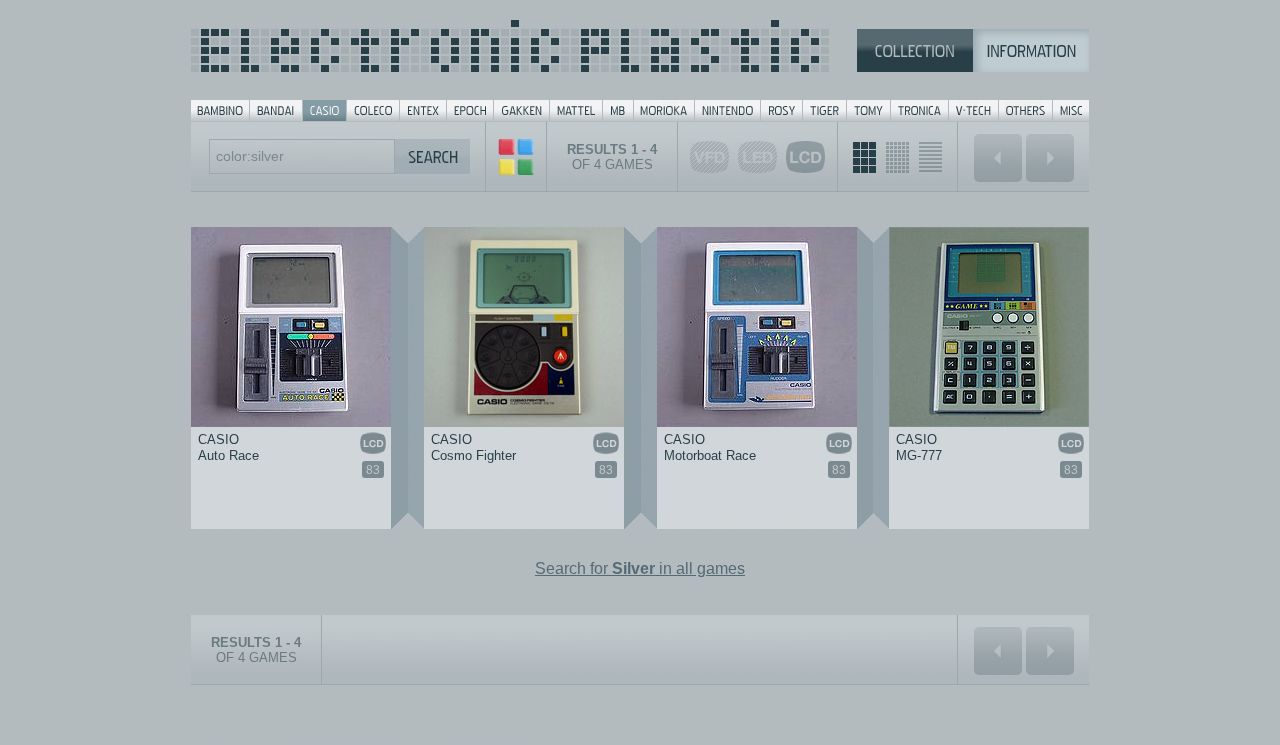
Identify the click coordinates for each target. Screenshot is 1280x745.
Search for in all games (640, 568)
